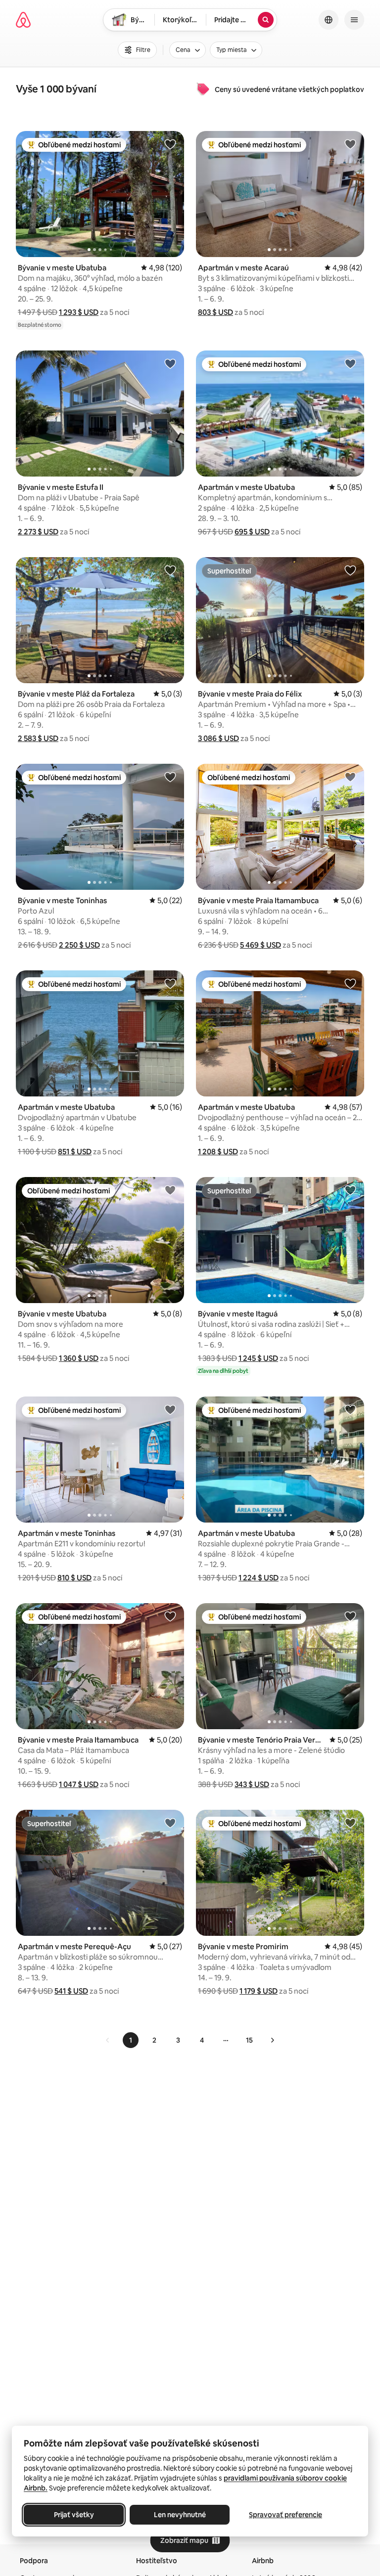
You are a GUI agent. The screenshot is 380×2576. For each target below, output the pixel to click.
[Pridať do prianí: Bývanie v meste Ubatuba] (170, 144)
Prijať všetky (74, 2515)
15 (249, 2040)
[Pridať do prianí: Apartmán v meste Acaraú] (350, 144)
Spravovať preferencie (285, 2515)
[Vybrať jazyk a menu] (329, 20)
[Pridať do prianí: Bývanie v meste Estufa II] (170, 363)
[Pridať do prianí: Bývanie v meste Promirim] (350, 1823)
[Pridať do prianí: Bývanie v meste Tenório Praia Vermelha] (350, 1616)
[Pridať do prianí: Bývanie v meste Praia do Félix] (350, 570)
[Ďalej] (272, 2040)
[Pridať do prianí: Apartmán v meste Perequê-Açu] (170, 1823)
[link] (108, 2040)
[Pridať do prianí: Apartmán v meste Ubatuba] (350, 363)
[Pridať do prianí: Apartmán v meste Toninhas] (170, 1409)
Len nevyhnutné (180, 2515)
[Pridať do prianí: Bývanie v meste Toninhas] (170, 777)
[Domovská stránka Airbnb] (23, 20)
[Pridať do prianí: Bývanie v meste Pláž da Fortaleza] (170, 570)
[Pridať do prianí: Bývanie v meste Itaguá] (350, 1190)
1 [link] (131, 2040)
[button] (79, 312)
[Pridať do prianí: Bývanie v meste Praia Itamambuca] (350, 777)
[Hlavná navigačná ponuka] (354, 20)
